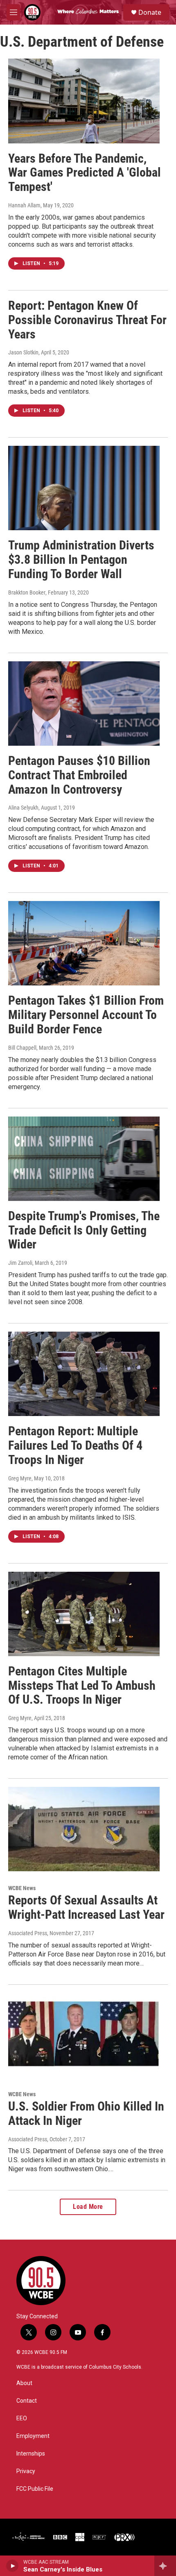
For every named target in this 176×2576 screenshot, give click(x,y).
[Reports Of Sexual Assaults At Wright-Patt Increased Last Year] (84, 1829)
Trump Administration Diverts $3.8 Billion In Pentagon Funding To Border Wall (81, 559)
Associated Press (28, 1933)
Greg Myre (20, 1478)
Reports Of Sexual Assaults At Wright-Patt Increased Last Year (86, 1907)
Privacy (26, 2471)
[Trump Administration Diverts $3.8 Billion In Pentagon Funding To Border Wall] (84, 488)
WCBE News (22, 1888)
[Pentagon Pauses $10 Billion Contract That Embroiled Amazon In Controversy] (84, 704)
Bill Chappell (22, 1048)
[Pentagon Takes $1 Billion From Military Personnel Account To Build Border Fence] (84, 943)
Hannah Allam (24, 205)
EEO (22, 2418)
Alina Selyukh (23, 808)
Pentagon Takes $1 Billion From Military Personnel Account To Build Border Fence (86, 1015)
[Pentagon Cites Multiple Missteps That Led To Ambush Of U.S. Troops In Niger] (84, 1614)
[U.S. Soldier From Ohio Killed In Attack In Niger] (84, 2035)
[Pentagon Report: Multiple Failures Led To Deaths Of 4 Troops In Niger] (84, 1374)
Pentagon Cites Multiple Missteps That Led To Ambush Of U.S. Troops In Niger (82, 1685)
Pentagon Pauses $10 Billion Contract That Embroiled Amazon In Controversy (79, 775)
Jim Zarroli (20, 1263)
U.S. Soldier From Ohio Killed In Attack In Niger (86, 2113)
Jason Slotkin (23, 352)
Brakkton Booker (27, 592)
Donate (150, 12)
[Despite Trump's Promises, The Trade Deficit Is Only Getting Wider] (84, 1159)
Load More (88, 2207)
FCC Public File (35, 2489)
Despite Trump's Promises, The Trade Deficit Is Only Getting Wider (84, 1230)
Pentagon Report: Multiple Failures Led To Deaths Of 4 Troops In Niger (75, 1445)
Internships (31, 2454)
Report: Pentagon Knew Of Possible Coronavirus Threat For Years (87, 320)
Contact (27, 2401)
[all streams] (165, 2566)
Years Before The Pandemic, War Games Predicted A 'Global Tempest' (85, 173)
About (24, 2383)
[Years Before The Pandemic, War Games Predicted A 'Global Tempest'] (84, 101)
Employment (33, 2436)
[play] (12, 2566)
